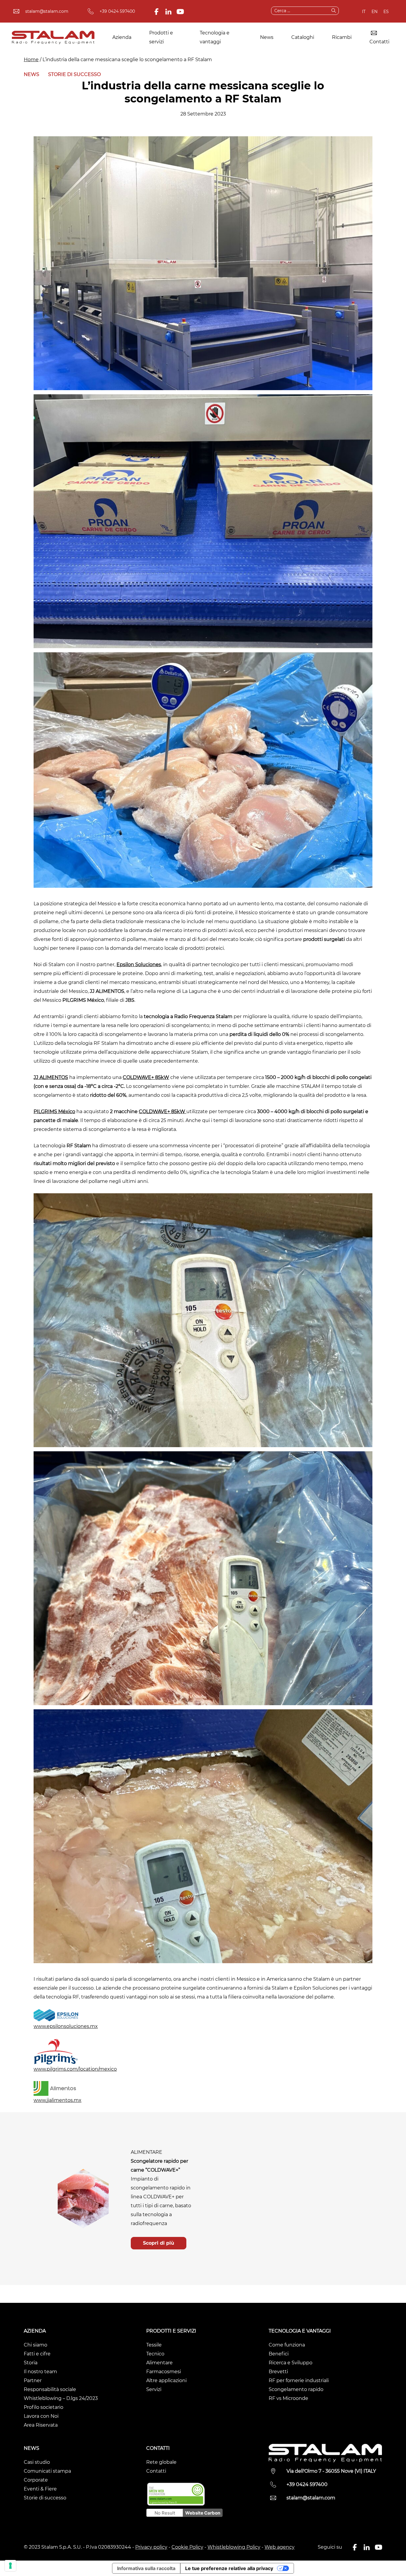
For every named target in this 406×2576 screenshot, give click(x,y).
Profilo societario (44, 2407)
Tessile (154, 2345)
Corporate (36, 2480)
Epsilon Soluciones (139, 965)
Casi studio (37, 2462)
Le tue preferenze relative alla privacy (229, 2568)
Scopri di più (159, 2243)
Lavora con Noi (41, 2416)
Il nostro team (40, 2372)
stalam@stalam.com (47, 11)
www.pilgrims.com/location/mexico (75, 2069)
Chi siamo (36, 2345)
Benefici (279, 2354)
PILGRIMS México (54, 1111)
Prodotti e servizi (161, 37)
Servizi (154, 2389)
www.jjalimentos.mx (58, 2100)
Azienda (122, 37)
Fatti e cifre (37, 2354)
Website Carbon (203, 2513)
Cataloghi (303, 37)
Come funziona (287, 2345)
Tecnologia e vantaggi (215, 37)
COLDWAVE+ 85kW (146, 1077)
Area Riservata (41, 2425)
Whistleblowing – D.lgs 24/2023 (61, 2398)
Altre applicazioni (166, 2380)
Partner (33, 2380)
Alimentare (159, 2363)
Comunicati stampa (47, 2471)
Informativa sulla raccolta (146, 2568)
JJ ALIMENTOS (51, 1077)
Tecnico (155, 2354)
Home (31, 60)
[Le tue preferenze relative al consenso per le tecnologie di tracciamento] (10, 2566)
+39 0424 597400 (117, 11)
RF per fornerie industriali (299, 2380)
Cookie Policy (187, 2547)
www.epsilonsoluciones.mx (66, 2026)
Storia (31, 2363)
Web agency (280, 2547)
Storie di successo (74, 74)
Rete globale (161, 2462)
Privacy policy (151, 2547)
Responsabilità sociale (50, 2389)
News (267, 37)
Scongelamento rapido (296, 2389)
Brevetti (278, 2372)
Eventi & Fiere (40, 2489)
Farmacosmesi (164, 2372)
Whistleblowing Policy (234, 2547)
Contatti (379, 42)
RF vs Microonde (288, 2398)
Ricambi (342, 37)
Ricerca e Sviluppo (291, 2363)
